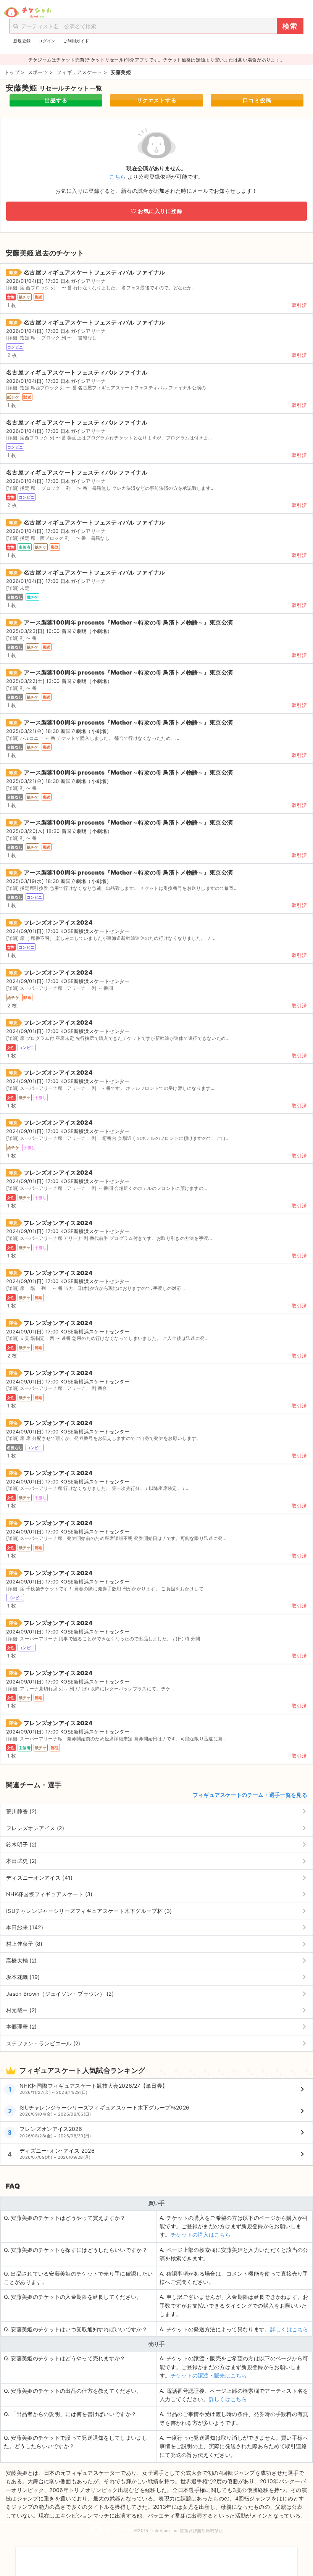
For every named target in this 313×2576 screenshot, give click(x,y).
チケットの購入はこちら (201, 2235)
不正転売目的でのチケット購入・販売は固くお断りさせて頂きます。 (156, 2557)
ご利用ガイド (76, 41)
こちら (117, 177)
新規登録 (22, 41)
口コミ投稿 (257, 100)
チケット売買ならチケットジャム (28, 13)
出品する (56, 100)
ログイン (47, 41)
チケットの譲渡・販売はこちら (209, 2375)
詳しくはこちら (289, 2329)
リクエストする (157, 100)
